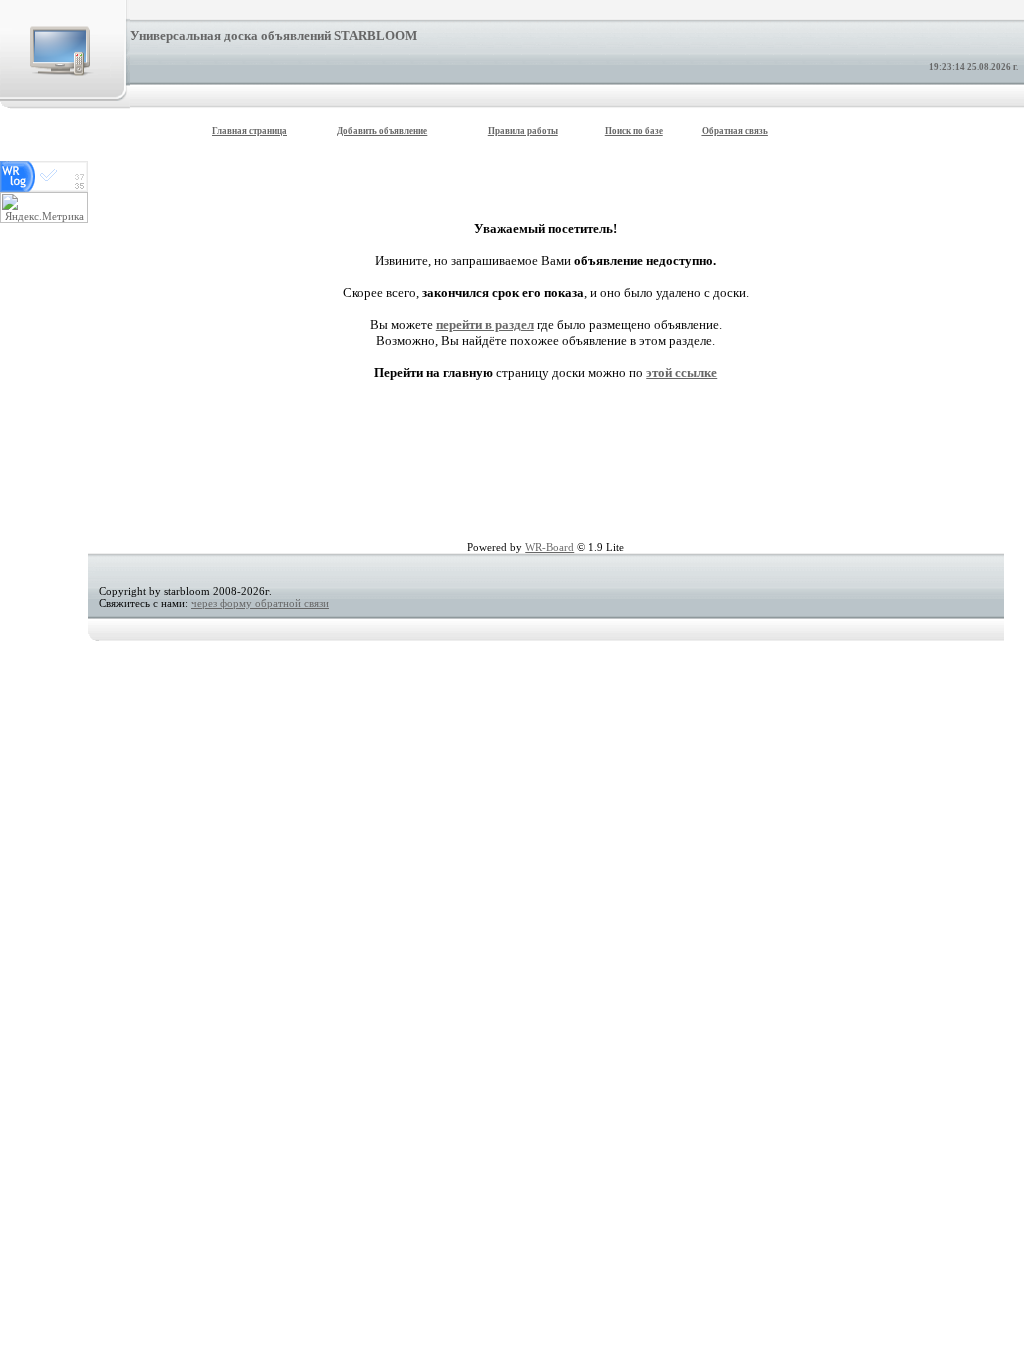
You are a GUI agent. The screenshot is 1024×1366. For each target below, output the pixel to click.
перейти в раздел (485, 324)
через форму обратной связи (260, 603)
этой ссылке (681, 372)
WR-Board (549, 547)
